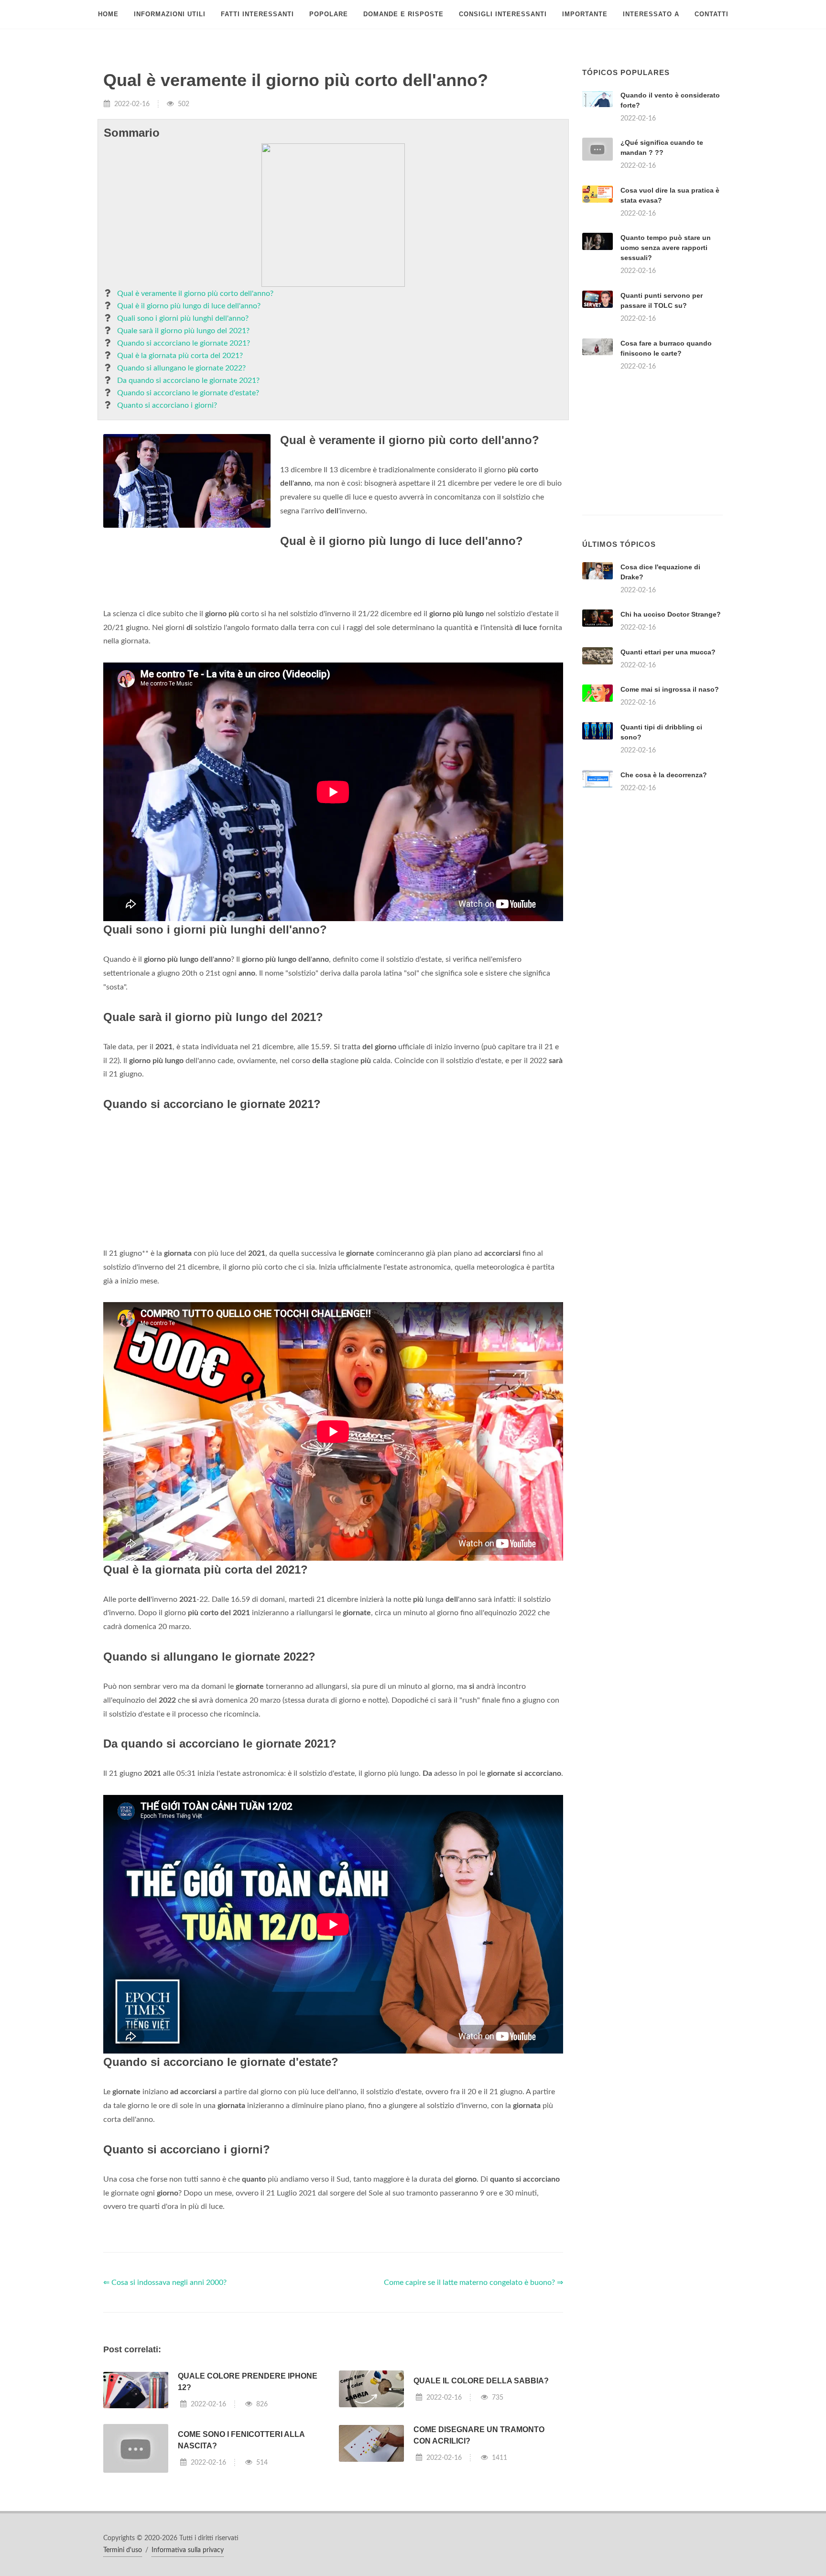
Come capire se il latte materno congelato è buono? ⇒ (473, 2283)
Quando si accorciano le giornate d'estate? (188, 393)
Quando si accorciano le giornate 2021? (184, 343)
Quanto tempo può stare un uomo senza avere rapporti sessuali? (666, 248)
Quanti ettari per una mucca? (668, 652)
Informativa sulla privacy (188, 2550)
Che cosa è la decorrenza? (664, 775)
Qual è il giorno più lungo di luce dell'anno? (189, 306)
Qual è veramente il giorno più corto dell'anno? (195, 293)
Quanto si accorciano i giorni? (167, 405)
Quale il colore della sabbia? (481, 2381)
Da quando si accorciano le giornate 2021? (188, 380)
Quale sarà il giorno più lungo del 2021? (183, 331)
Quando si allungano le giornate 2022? (181, 368)
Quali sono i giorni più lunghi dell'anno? (183, 318)
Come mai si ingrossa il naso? (670, 689)
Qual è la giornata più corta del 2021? (180, 356)
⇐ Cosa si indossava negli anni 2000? (165, 2283)
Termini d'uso (123, 2550)
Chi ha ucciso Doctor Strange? (671, 614)
